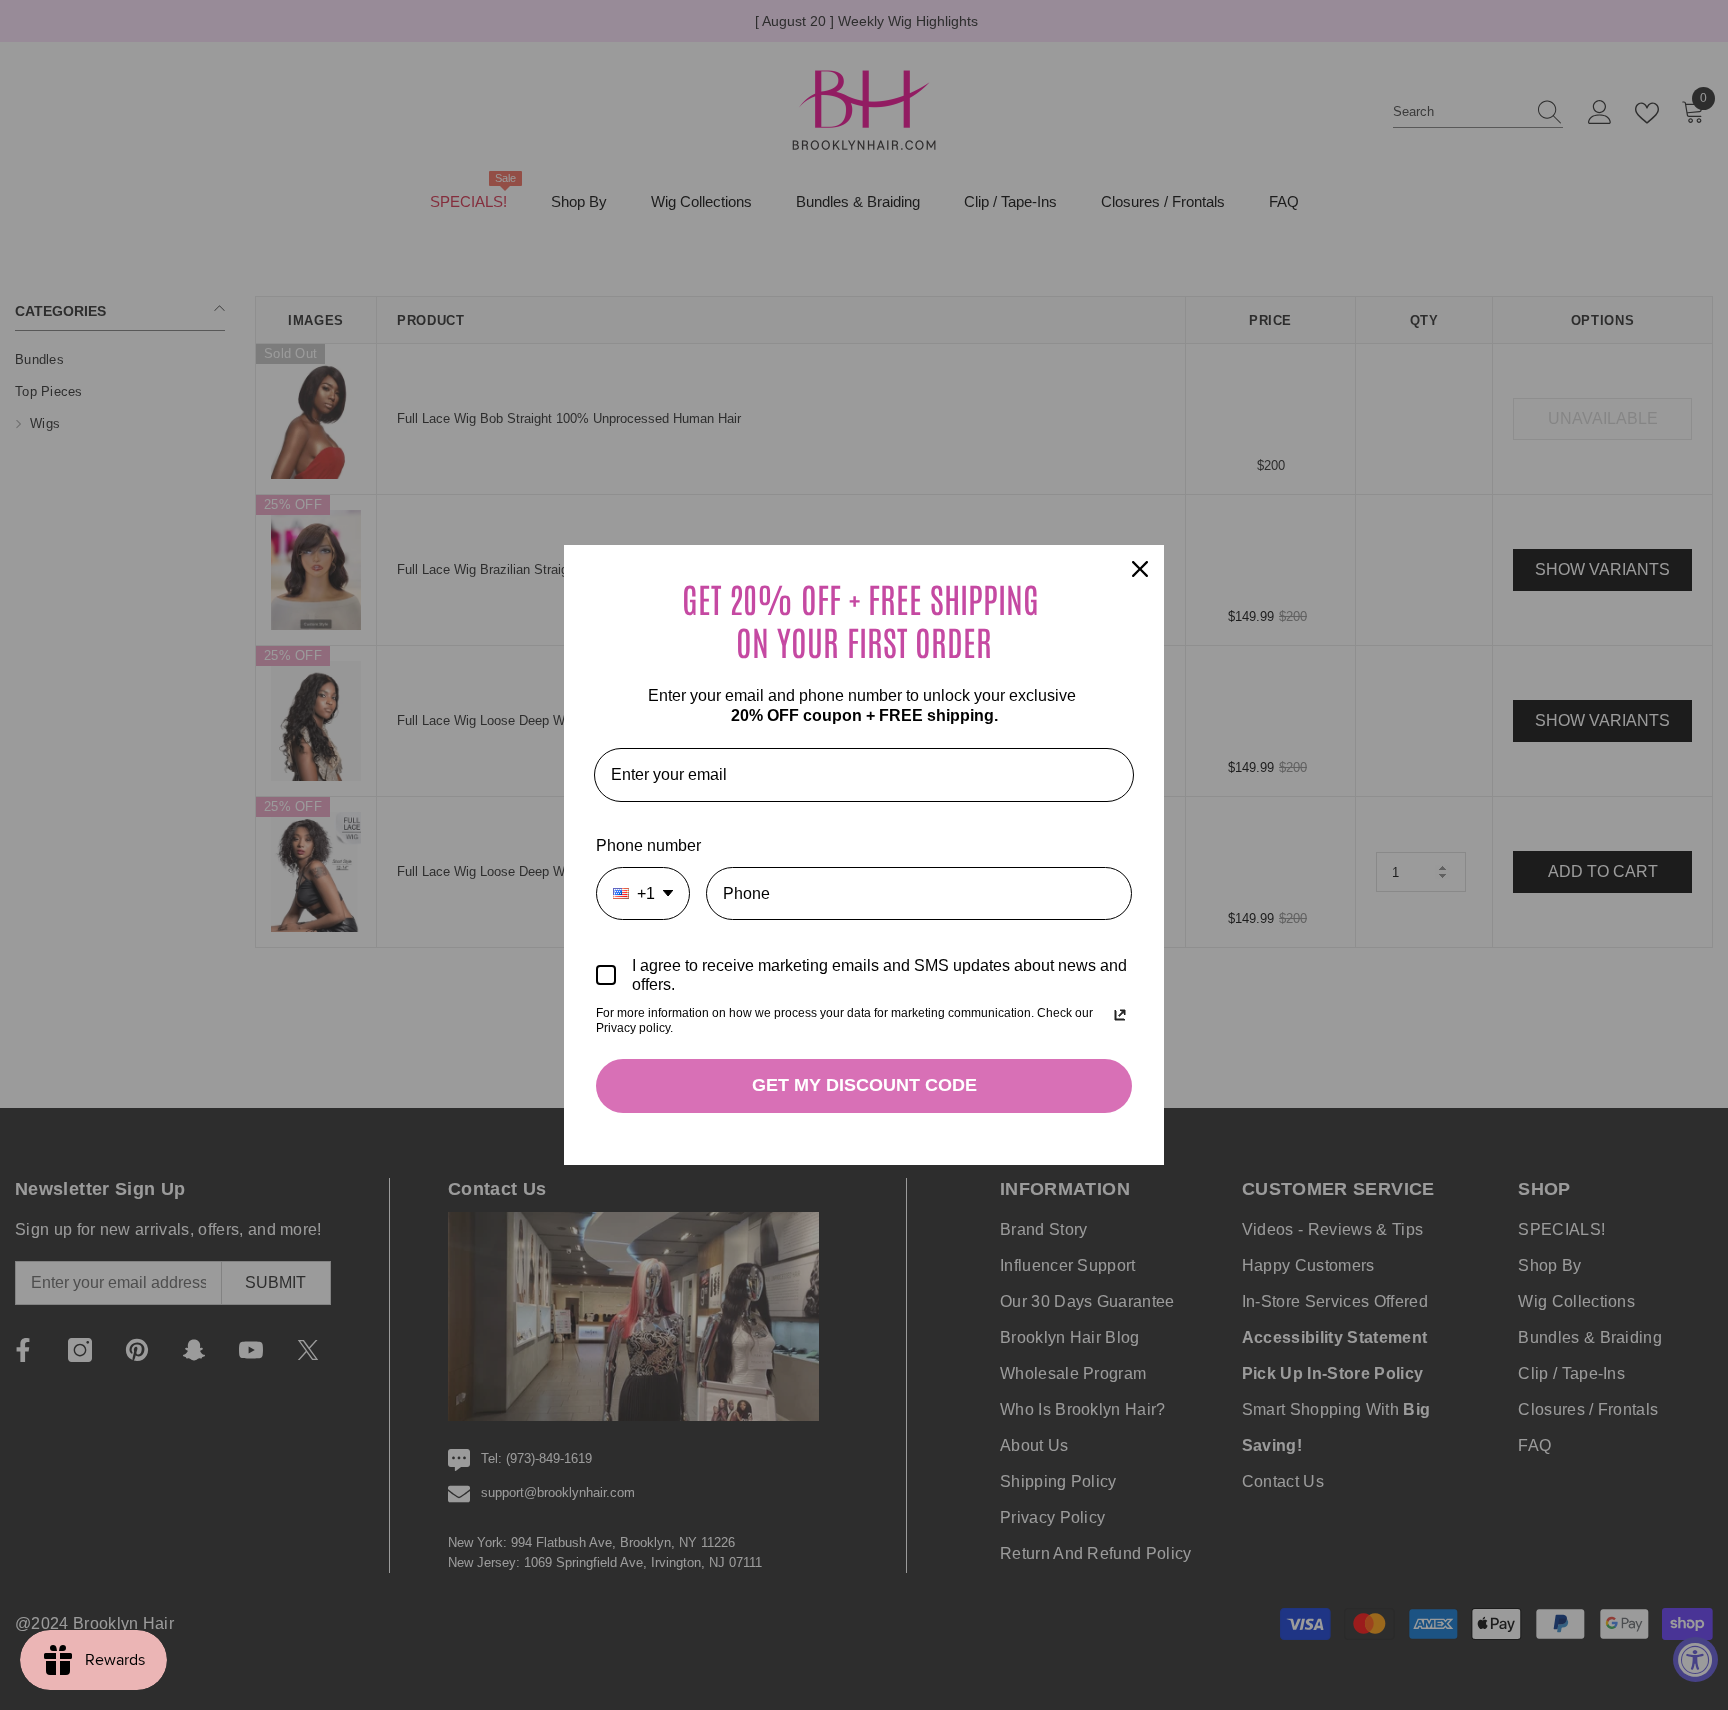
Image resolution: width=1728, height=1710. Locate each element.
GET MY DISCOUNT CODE (864, 1085)
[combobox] (643, 893)
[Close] (1140, 569)
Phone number (648, 845)
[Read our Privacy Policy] (1120, 1015)
